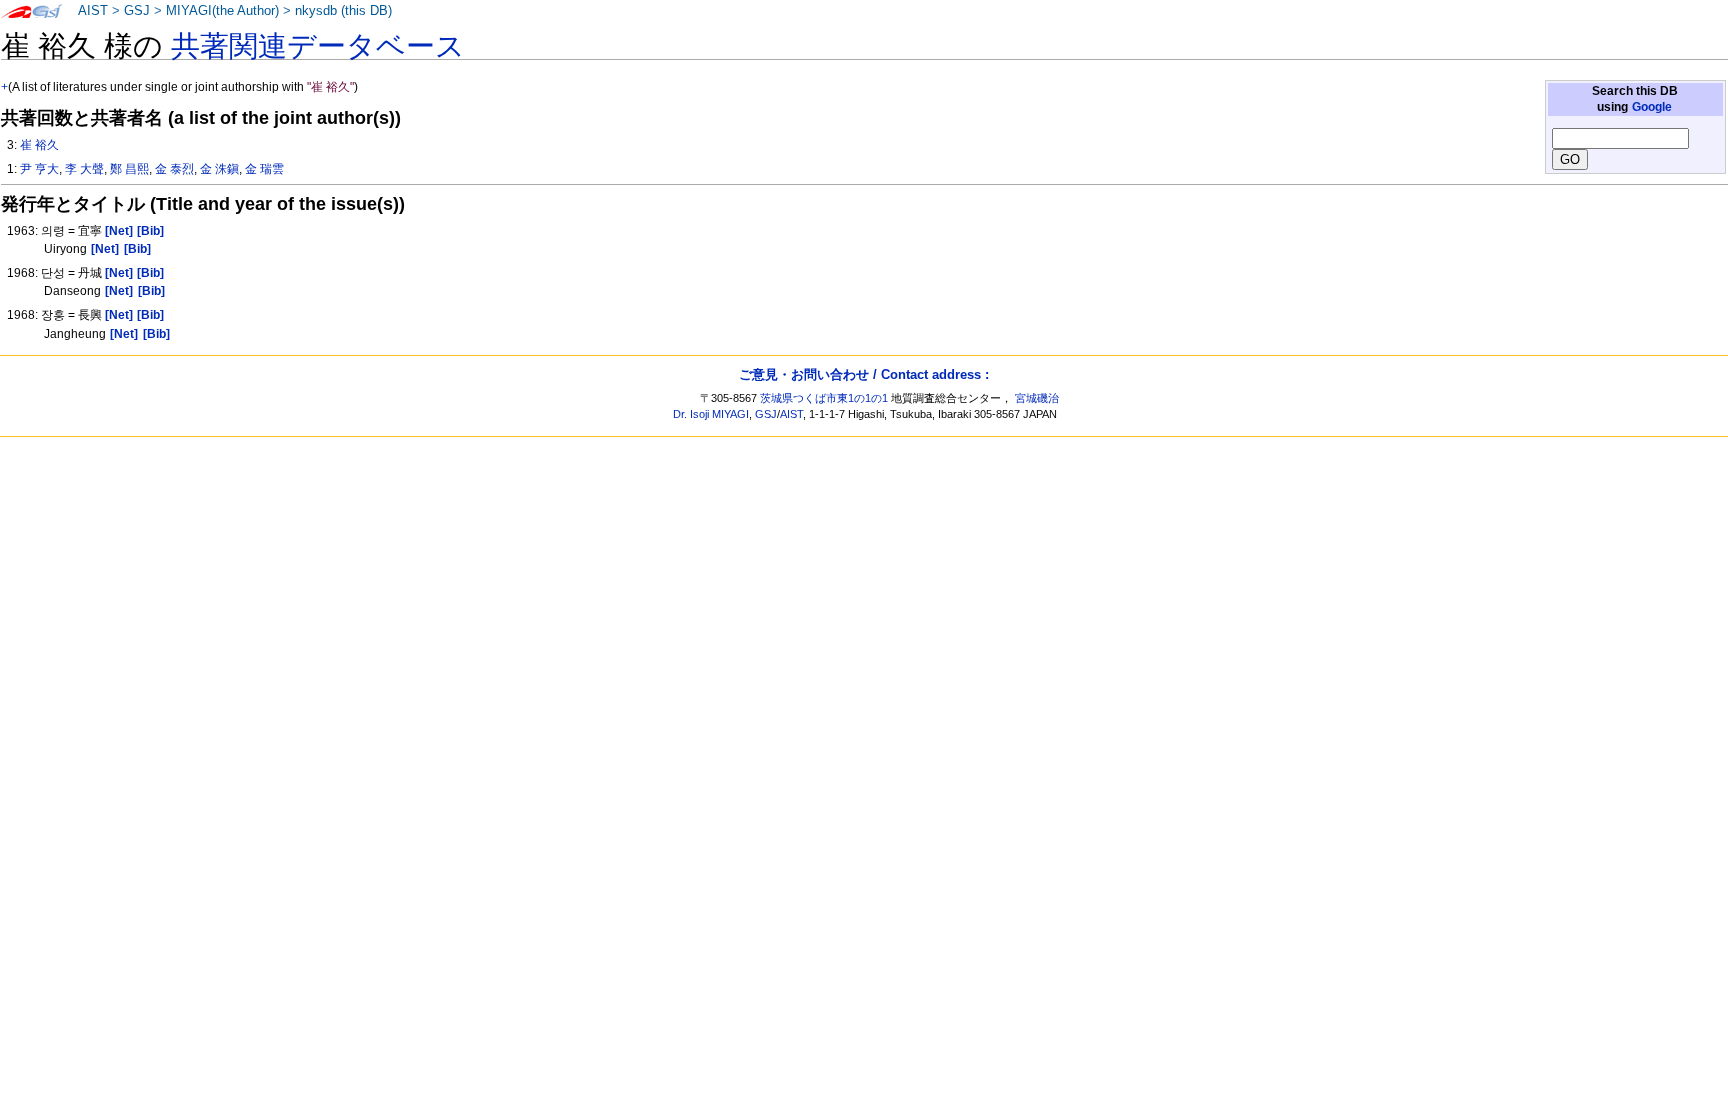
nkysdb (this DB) (343, 11)
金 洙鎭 (219, 169)
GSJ (137, 11)
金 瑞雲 (264, 169)
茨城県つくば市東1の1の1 (824, 398)
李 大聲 (84, 169)
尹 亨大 (39, 169)
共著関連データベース (318, 46)
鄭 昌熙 (129, 169)
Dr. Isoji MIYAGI (711, 414)
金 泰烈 (174, 169)
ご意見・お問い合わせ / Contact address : (864, 374)
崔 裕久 (39, 145)
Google (1652, 107)
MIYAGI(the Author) (222, 11)
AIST (93, 11)
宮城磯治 (1037, 398)
